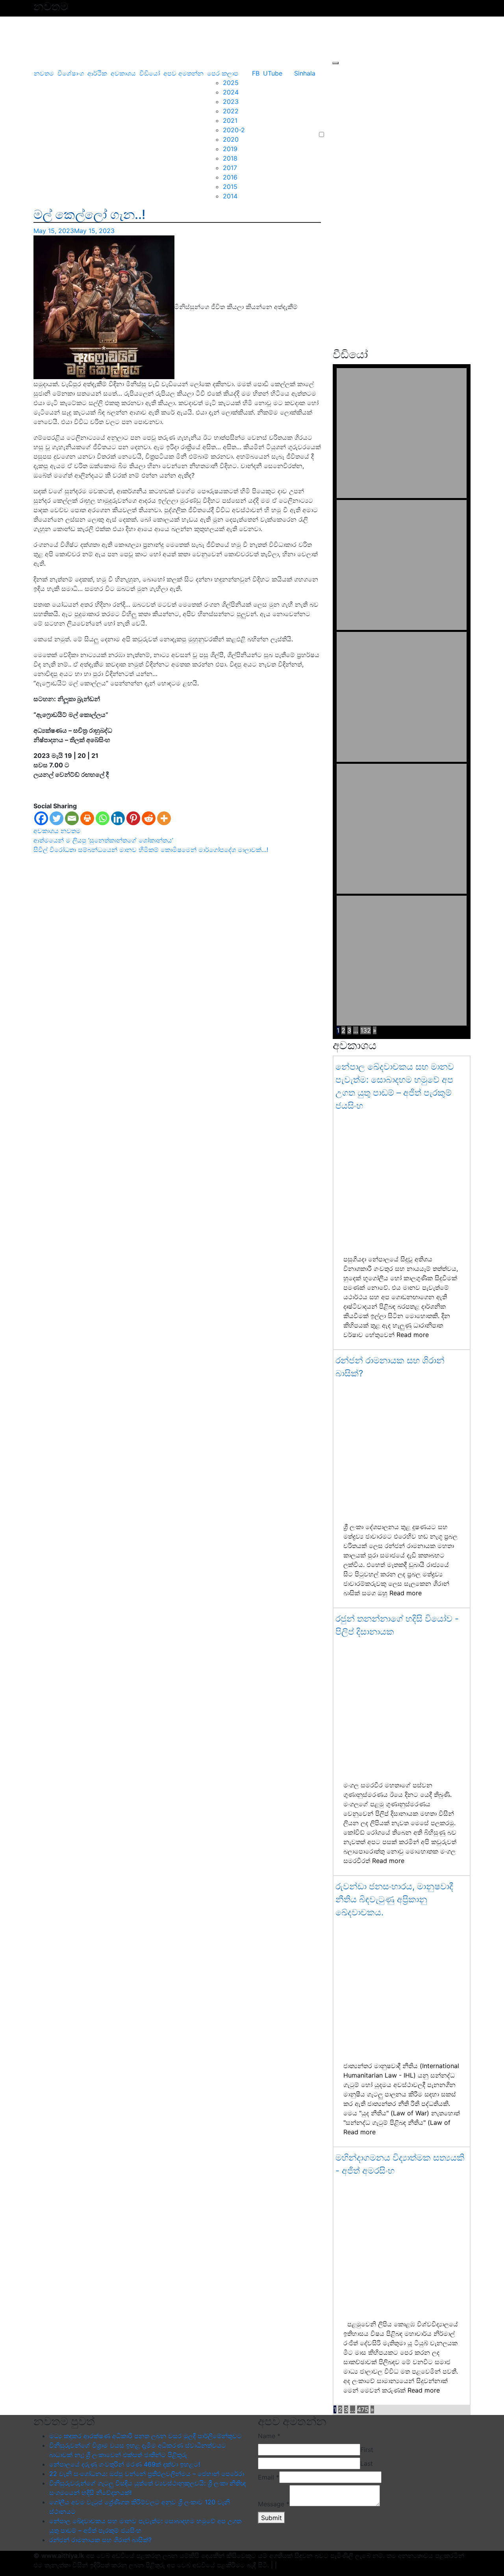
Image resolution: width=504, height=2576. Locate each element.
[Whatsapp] (103, 818)
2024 (231, 92)
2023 (231, 102)
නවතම (44, 73)
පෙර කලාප (223, 73)
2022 (231, 111)
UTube (273, 73)
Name (269, 2436)
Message (274, 2504)
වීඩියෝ (150, 73)
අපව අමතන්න (183, 73)
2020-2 (234, 130)
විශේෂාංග (71, 73)
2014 (230, 196)
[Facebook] (41, 818)
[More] (164, 818)
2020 (231, 139)
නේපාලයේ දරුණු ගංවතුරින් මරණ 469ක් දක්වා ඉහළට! (125, 2464)
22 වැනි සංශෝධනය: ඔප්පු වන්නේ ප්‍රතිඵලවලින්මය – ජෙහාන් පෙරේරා (147, 2474)
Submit (271, 2518)
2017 (230, 168)
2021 (230, 120)
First (367, 2450)
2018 (230, 158)
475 (363, 2409)
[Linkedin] (118, 818)
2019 (230, 149)
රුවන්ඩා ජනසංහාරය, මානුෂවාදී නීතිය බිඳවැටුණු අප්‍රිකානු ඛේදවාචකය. (394, 1899)
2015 (230, 187)
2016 (230, 177)
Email (269, 2477)
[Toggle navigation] (33, 63)
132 (366, 1030)
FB (256, 73)
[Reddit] (149, 818)
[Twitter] (57, 818)
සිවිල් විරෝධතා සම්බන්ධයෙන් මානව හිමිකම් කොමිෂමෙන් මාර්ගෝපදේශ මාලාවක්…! (151, 850)
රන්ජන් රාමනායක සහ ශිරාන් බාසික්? (100, 2540)
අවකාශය (123, 73)
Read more (413, 1335)
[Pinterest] (133, 818)
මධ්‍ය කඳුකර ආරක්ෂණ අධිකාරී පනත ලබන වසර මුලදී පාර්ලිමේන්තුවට (145, 2436)
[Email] (72, 818)
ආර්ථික (97, 73)
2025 (231, 83)
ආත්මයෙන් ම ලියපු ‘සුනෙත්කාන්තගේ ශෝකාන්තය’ (103, 840)
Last (367, 2463)
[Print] (87, 818)
